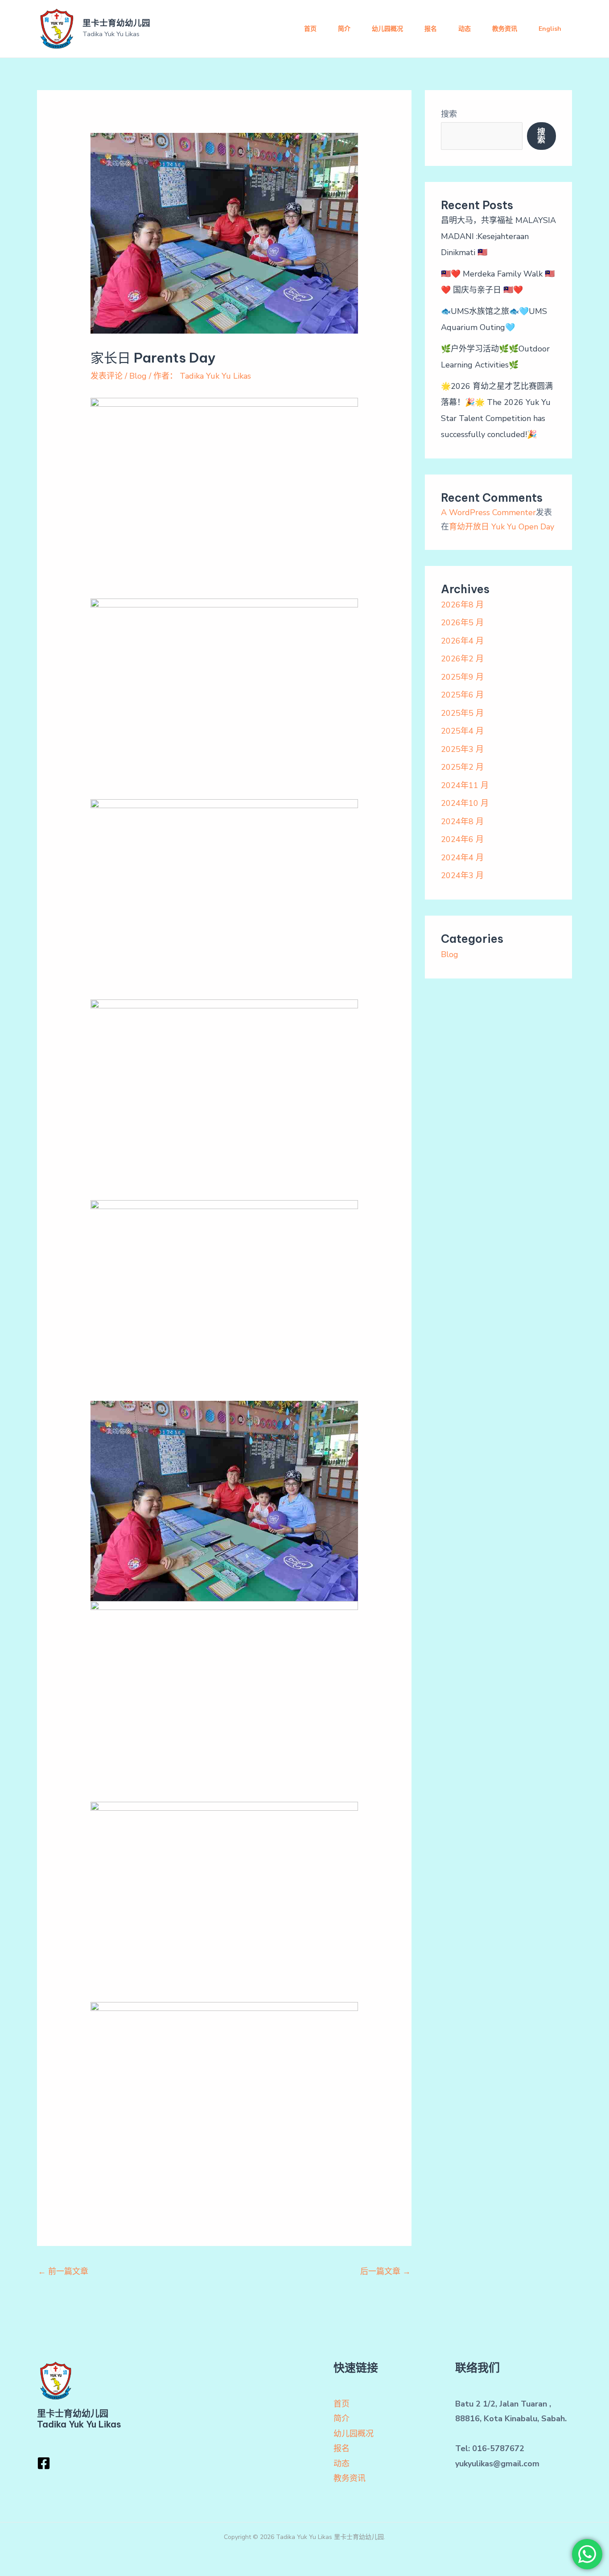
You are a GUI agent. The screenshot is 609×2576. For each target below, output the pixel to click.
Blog (138, 376)
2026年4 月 (462, 641)
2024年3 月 (462, 875)
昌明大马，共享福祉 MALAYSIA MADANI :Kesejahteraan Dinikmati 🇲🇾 (498, 236)
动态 (465, 29)
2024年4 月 (462, 858)
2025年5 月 (462, 713)
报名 (431, 29)
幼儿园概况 (387, 29)
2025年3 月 (462, 749)
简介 (344, 29)
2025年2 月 (462, 767)
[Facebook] (44, 2463)
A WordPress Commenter (488, 512)
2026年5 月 (462, 623)
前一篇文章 (63, 2271)
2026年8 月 (462, 605)
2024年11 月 (465, 785)
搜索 (449, 114)
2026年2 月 (462, 659)
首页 (310, 29)
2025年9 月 (462, 677)
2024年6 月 (462, 839)
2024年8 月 (462, 822)
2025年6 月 (462, 695)
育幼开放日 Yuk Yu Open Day (502, 527)
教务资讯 (505, 29)
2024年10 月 (465, 803)
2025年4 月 (462, 731)
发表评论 (107, 376)
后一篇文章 (385, 2271)
